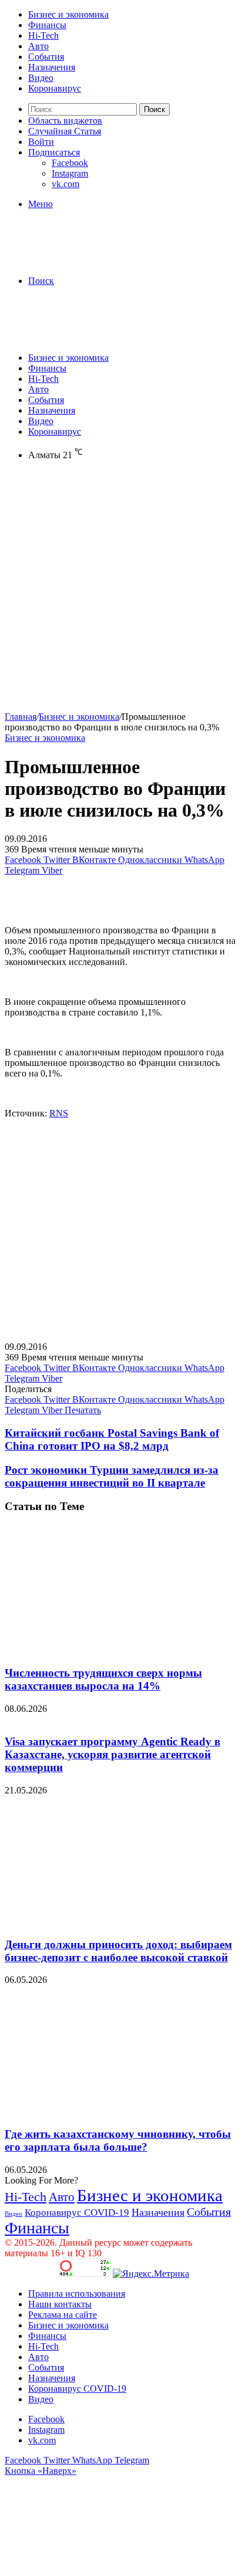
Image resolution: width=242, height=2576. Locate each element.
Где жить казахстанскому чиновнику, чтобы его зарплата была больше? (118, 2140)
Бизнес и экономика (68, 14)
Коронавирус (55, 88)
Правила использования (77, 2294)
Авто (38, 46)
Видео (41, 78)
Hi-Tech (43, 35)
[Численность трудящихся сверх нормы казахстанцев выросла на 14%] (119, 1650)
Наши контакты (60, 2304)
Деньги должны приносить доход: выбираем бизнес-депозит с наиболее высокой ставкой (118, 1951)
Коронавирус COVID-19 (77, 2213)
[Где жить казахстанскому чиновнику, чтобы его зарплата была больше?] (119, 2111)
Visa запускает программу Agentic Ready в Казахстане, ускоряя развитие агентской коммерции (112, 1754)
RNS (59, 1113)
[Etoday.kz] (93, 261)
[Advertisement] (121, 591)
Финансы (47, 25)
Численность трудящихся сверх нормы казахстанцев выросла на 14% (103, 1679)
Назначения (52, 67)
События (46, 57)
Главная (21, 717)
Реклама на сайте (63, 2315)
